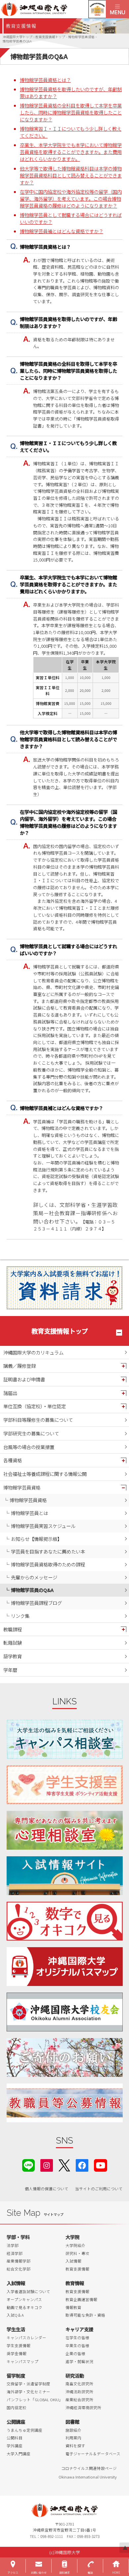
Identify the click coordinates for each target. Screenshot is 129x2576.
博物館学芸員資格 (22, 1487)
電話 (90, 2573)
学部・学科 (18, 2237)
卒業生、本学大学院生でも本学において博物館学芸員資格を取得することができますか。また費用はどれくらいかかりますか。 (71, 152)
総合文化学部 (19, 2269)
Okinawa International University (88, 2477)
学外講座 (15, 2446)
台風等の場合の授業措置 (29, 1447)
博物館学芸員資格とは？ (45, 80)
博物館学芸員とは (29, 1513)
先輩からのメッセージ (34, 1577)
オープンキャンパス (24, 2299)
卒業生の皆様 (77, 2345)
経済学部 (15, 2253)
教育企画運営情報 (81, 2299)
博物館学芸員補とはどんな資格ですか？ (62, 231)
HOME (116, 2573)
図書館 (72, 2422)
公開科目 (15, 2438)
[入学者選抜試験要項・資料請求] (64, 1288)
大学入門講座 (19, 2454)
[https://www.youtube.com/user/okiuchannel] (101, 2165)
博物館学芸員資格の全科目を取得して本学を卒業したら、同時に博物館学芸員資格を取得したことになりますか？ (71, 112)
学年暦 (10, 1670)
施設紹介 (73, 2430)
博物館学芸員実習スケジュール (43, 1526)
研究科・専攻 (77, 2253)
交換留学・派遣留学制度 (28, 2384)
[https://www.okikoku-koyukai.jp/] (65, 2012)
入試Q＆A (15, 2315)
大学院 (72, 2237)
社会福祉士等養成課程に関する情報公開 (45, 1474)
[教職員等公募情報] (65, 2103)
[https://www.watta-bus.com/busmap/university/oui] (65, 1967)
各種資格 (13, 1460)
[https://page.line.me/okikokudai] (28, 2165)
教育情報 (75, 2283)
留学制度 (16, 2376)
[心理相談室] (65, 1830)
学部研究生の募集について (31, 1433)
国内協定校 (17, 2408)
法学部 (13, 2245)
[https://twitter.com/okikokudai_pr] (64, 2165)
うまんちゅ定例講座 (24, 2430)
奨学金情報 (17, 2353)
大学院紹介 (75, 2245)
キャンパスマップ (22, 2361)
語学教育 (13, 1656)
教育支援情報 (77, 2269)
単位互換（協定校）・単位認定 (35, 1406)
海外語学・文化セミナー (28, 2392)
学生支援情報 (19, 2345)
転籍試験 (13, 1643)
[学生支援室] (65, 1785)
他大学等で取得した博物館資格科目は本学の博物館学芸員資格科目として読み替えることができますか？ (71, 175)
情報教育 (73, 2307)
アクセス (13, 2573)
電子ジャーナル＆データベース (93, 2454)
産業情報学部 (19, 2261)
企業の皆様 (75, 2353)
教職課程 (13, 1629)
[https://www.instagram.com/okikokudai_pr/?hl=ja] (47, 2165)
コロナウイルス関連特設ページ (89, 2468)
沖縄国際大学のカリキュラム (33, 1352)
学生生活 (16, 2329)
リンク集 (20, 1616)
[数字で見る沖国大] (65, 1921)
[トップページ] (53, 9)
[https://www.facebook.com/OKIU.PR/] (82, 2165)
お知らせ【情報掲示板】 (36, 1539)
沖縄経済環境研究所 (83, 2408)
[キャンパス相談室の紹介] (65, 1739)
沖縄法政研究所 (79, 2392)
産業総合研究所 (79, 2400)
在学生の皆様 (77, 2338)
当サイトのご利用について (99, 2189)
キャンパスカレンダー (26, 2338)
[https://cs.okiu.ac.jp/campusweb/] (97, 9)
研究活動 (75, 2376)
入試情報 (73, 2261)
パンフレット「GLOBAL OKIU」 (35, 2400)
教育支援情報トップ (60, 1331)
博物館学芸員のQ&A (32, 1590)
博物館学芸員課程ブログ (36, 1603)
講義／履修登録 (20, 1366)
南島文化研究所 (79, 2384)
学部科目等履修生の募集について (38, 1420)
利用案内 (73, 2438)
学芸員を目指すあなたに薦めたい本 (48, 1551)
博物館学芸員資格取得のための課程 (48, 1564)
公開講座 (16, 2422)
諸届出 (10, 1393)
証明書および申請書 (24, 1379)
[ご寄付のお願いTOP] (65, 2057)
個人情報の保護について (47, 2189)
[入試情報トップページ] (65, 1876)
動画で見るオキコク (24, 2307)
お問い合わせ (39, 2573)
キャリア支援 (79, 2329)
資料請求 (64, 2573)
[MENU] (117, 9)
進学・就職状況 (79, 2361)
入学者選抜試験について (28, 2291)
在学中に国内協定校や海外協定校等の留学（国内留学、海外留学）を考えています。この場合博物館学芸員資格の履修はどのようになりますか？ (71, 198)
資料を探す (75, 2446)
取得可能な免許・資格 (85, 2315)
